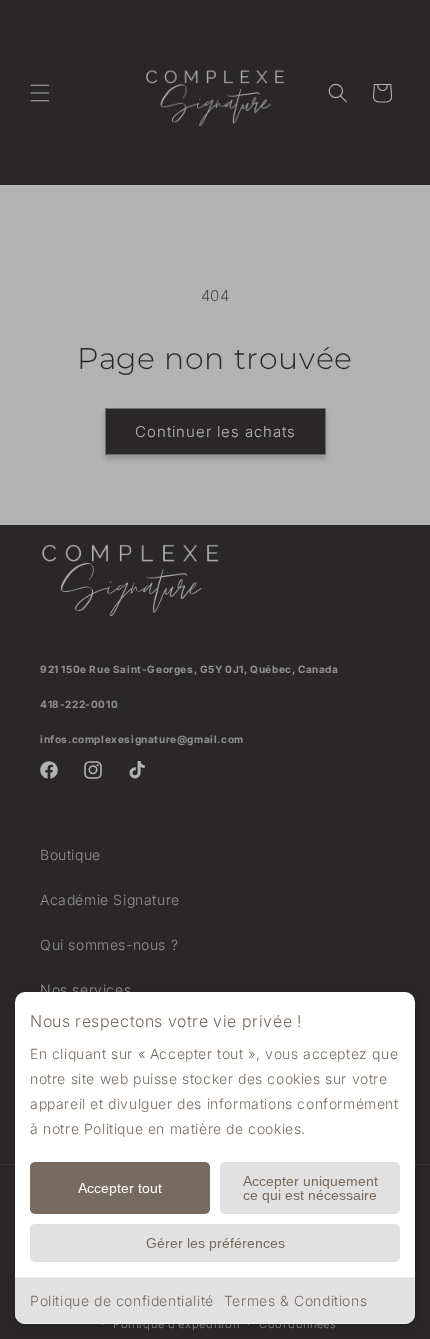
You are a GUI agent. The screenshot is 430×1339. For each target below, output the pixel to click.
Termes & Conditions (295, 1300)
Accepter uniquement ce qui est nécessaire (310, 1188)
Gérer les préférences (215, 1243)
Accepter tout (120, 1188)
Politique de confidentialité (122, 1300)
